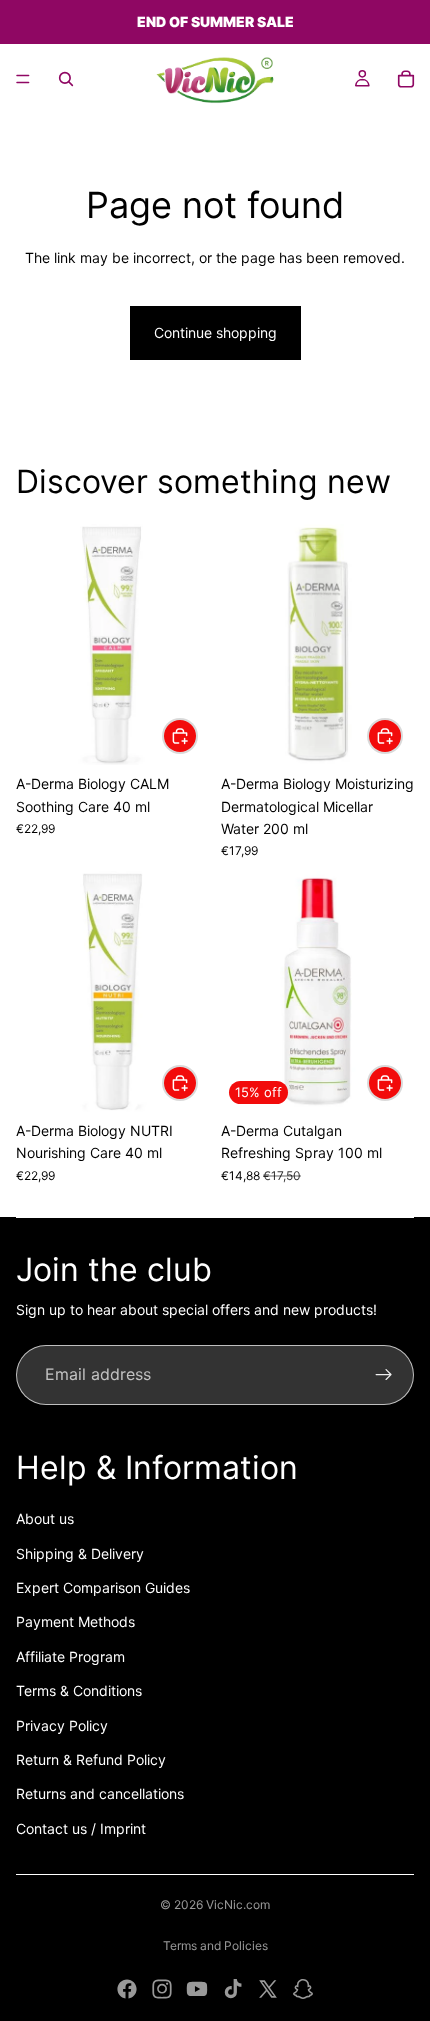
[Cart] (406, 79)
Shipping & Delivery (80, 1553)
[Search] (66, 79)
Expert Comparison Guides (103, 1587)
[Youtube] (197, 1989)
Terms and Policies (215, 1945)
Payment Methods (75, 1621)
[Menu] (23, 79)
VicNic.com (238, 1904)
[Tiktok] (233, 1989)
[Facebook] (127, 1989)
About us (45, 1518)
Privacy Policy (62, 1725)
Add (197, 735)
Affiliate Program (70, 1656)
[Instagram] (162, 1989)
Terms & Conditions (79, 1690)
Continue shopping (215, 332)
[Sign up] (384, 1375)
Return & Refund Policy (91, 1759)
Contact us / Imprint (81, 1828)
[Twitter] (268, 1989)
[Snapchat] (303, 1989)
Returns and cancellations (100, 1793)
